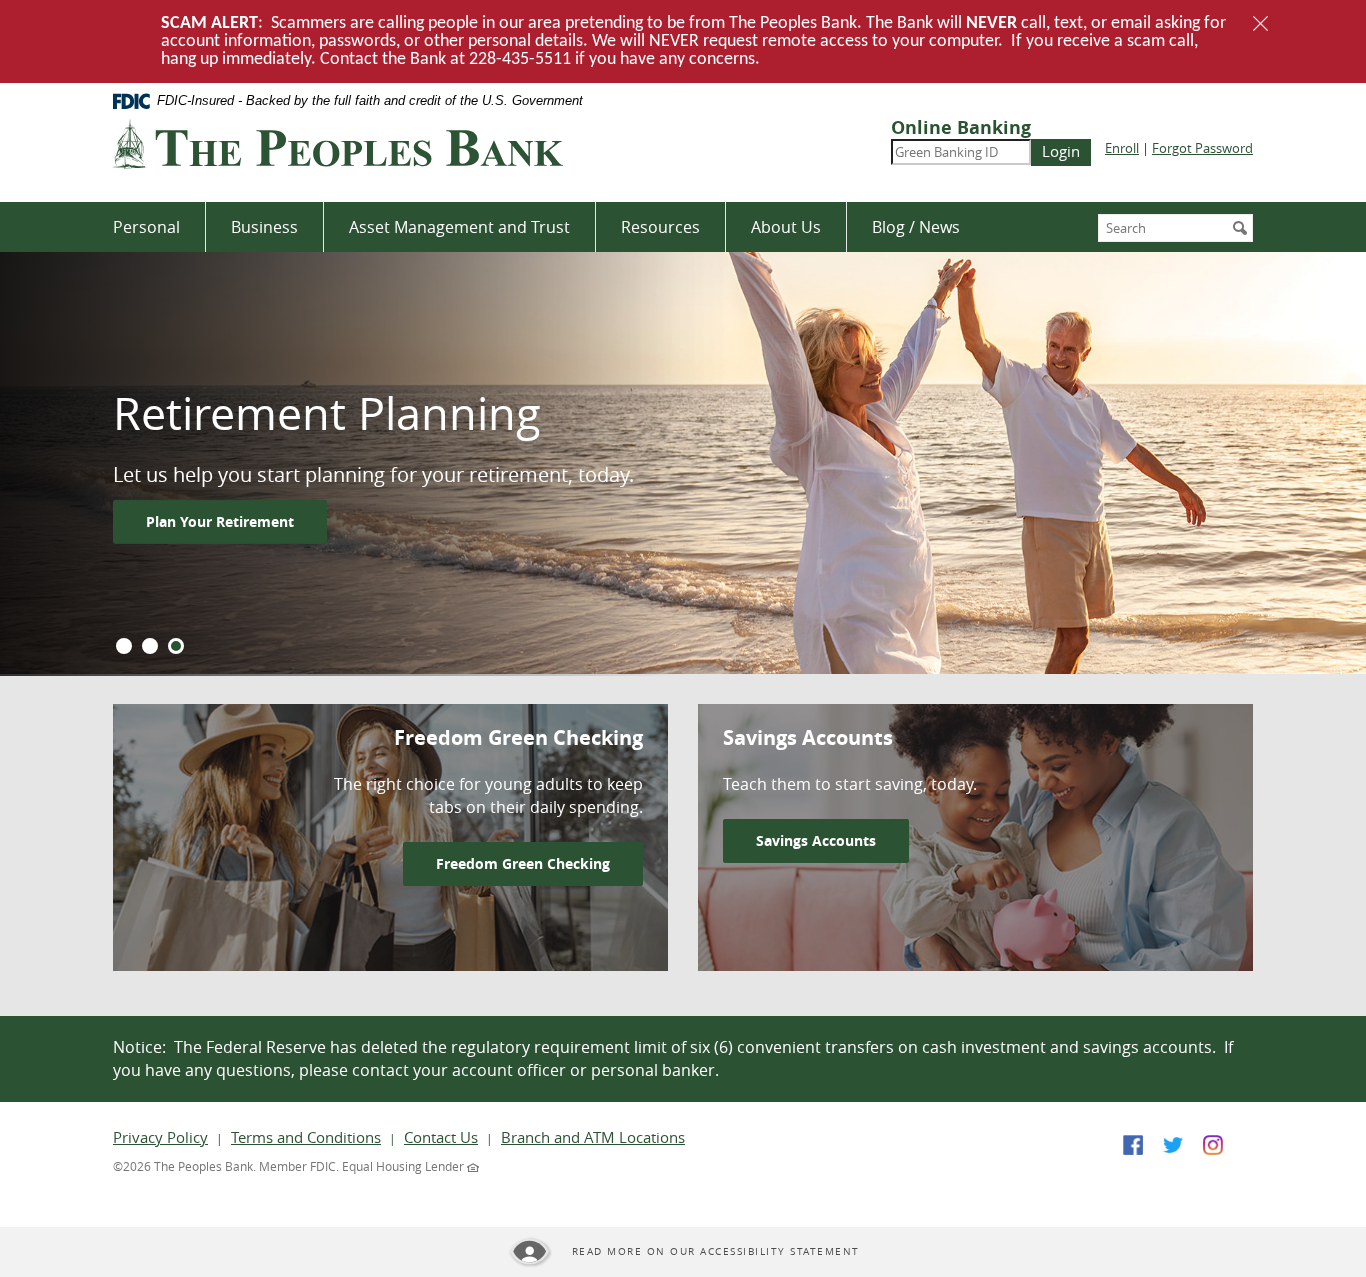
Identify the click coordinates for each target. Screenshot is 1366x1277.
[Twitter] (1173, 1142)
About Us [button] (786, 227)
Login (1061, 151)
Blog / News (916, 227)
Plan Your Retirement (220, 521)
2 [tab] (150, 646)
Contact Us (441, 1137)
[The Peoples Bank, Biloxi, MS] (338, 144)
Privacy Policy (160, 1137)
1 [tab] (124, 646)
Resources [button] (660, 227)
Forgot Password (1202, 148)
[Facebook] (1133, 1142)
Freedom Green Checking (523, 863)
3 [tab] (176, 646)
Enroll (1122, 148)
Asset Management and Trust (459, 227)
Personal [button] (146, 227)
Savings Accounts (816, 840)
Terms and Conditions (306, 1137)
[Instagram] (1213, 1142)
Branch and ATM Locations (593, 1137)
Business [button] (264, 227)
